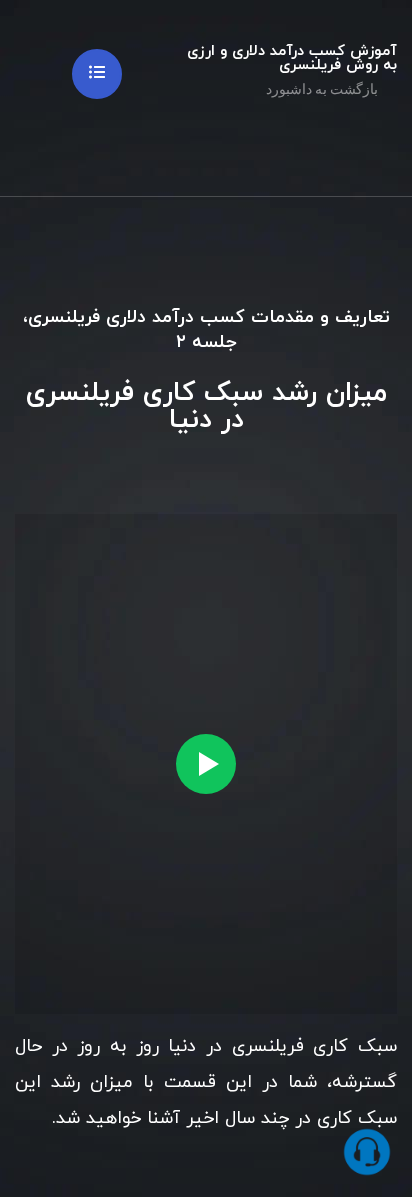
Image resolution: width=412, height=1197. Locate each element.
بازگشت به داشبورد (323, 89)
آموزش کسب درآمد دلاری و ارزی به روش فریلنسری (292, 58)
